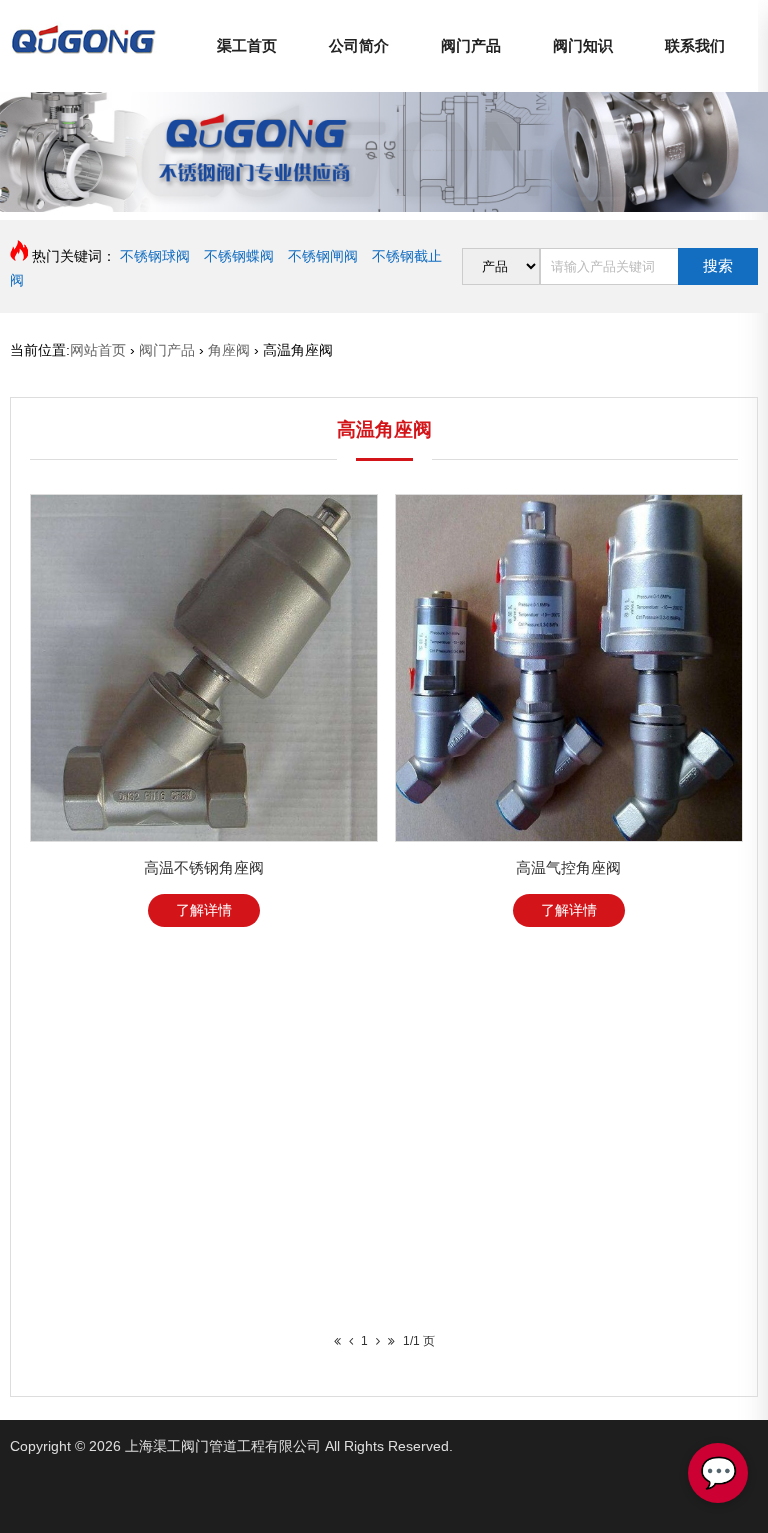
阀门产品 (471, 45)
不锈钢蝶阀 (239, 256)
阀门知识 (583, 45)
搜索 (718, 265)
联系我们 (695, 45)
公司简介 (359, 45)
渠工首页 (247, 45)
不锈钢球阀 (155, 256)
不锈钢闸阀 (323, 256)
